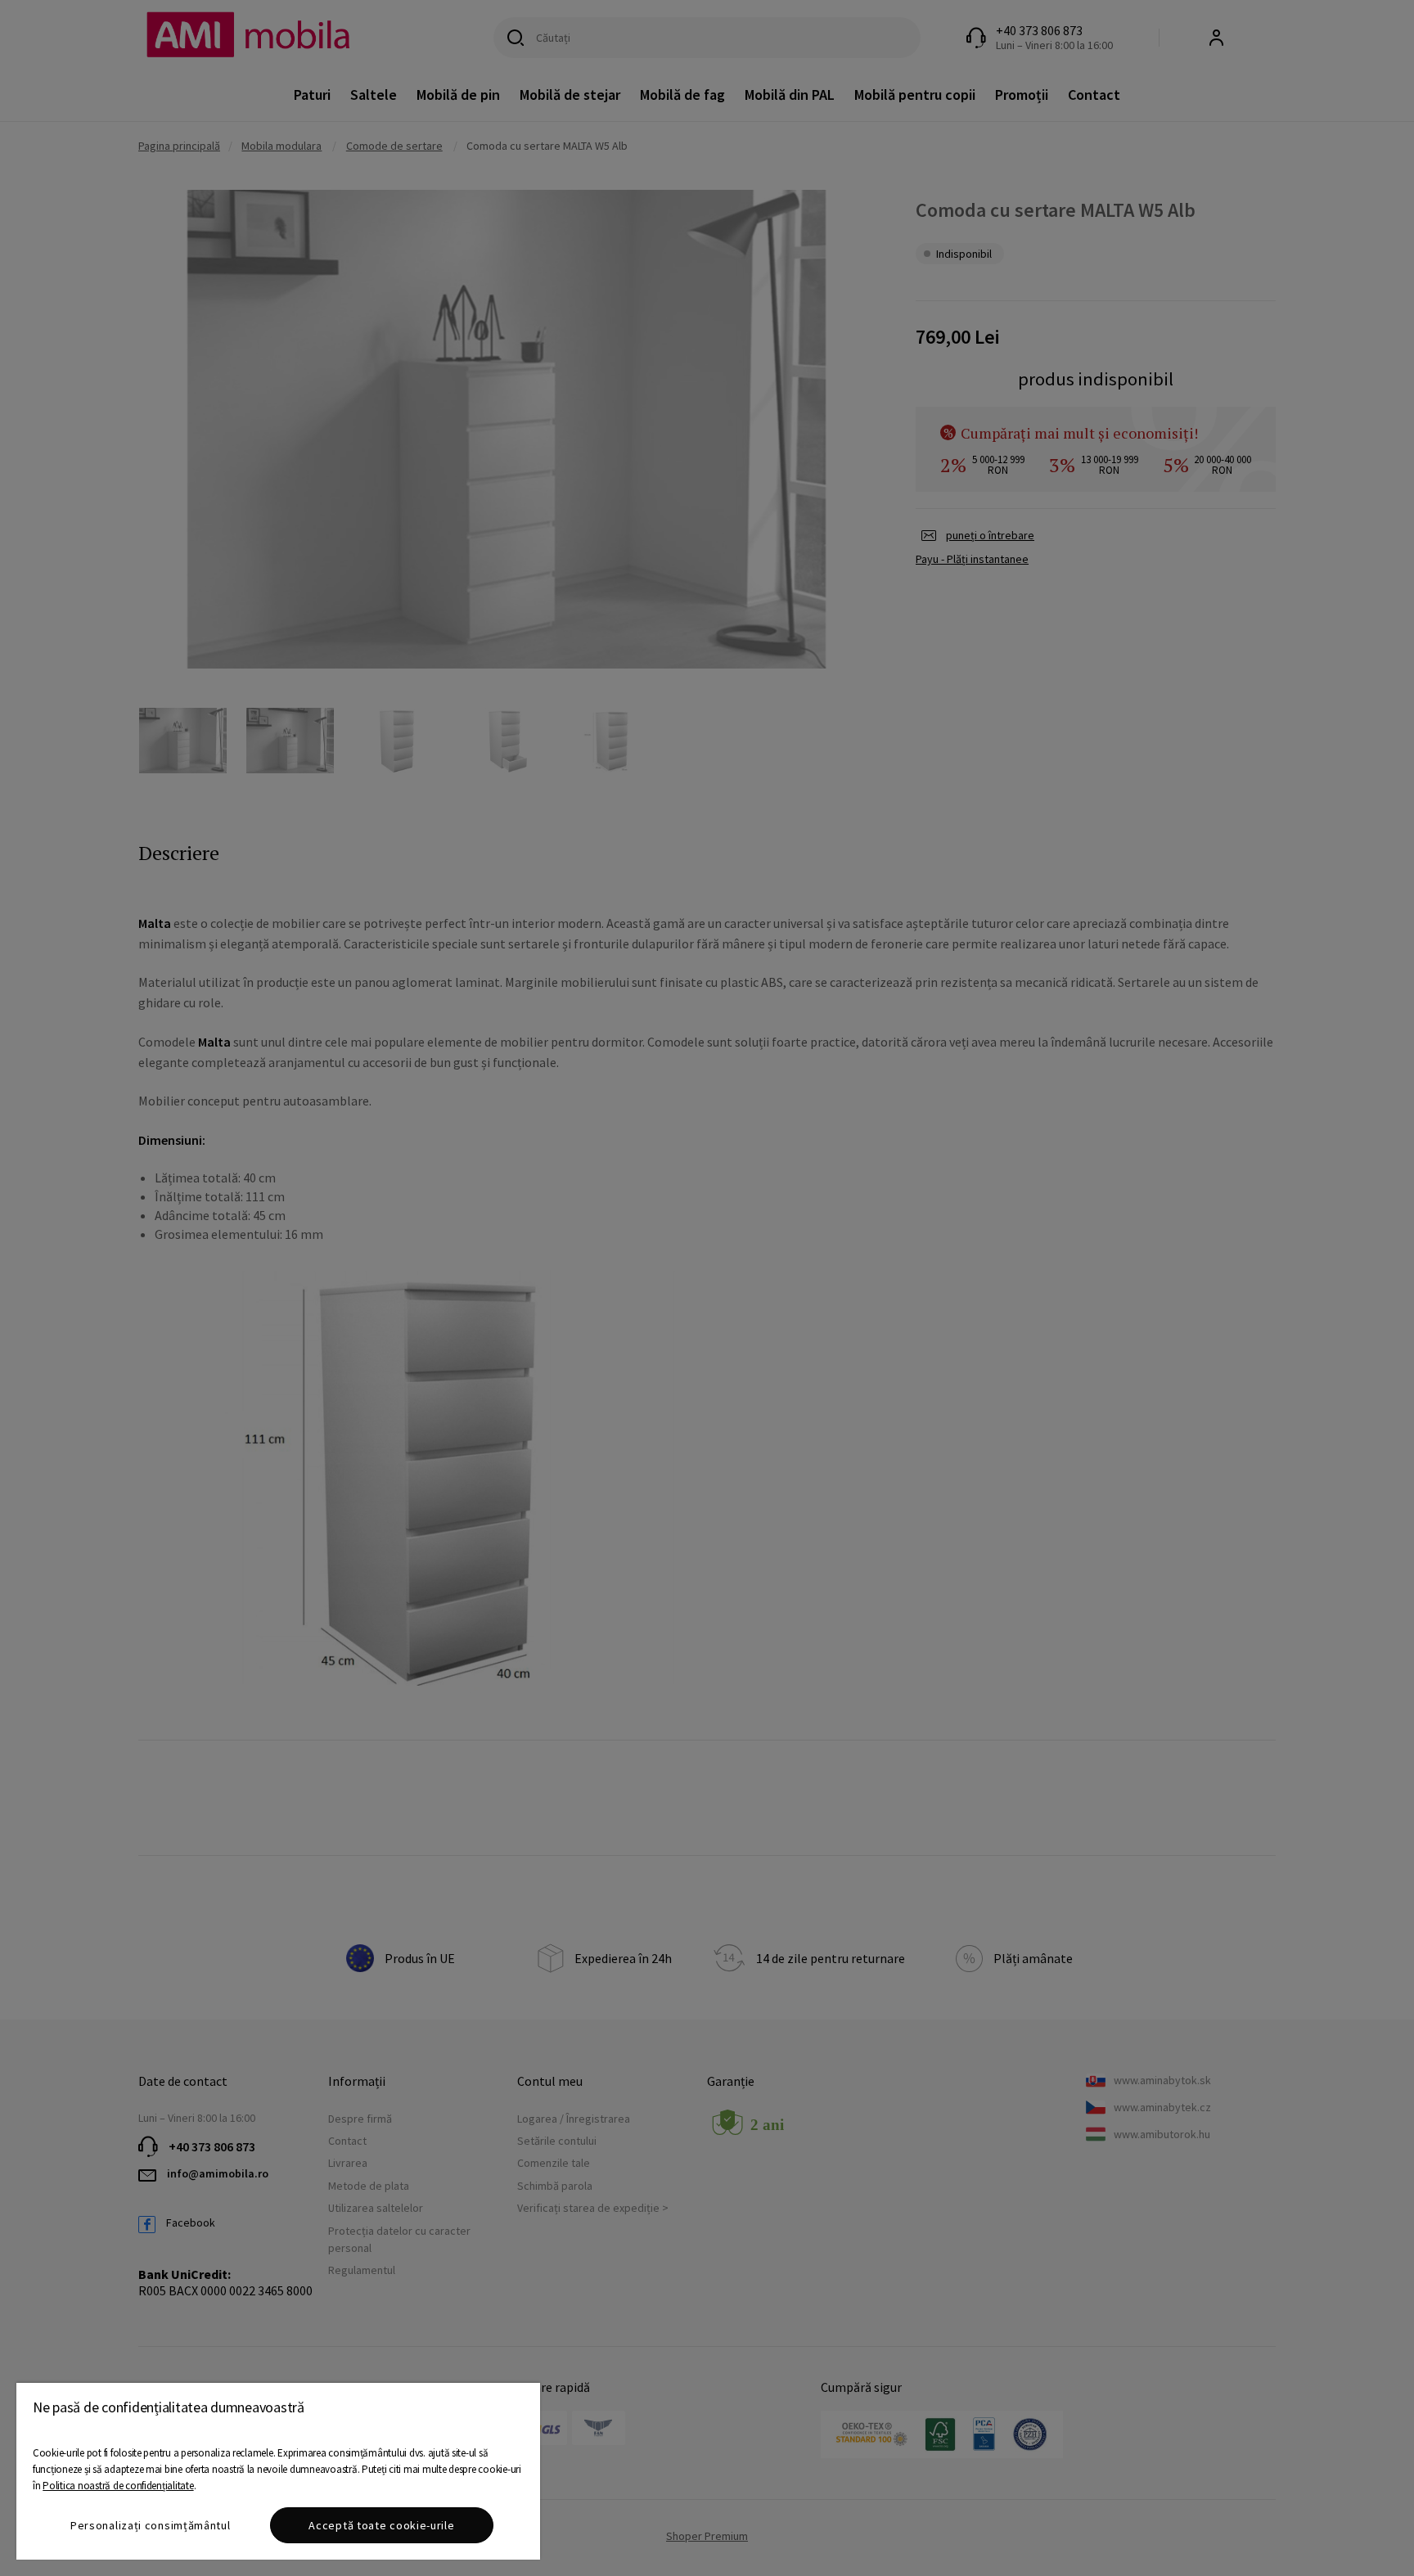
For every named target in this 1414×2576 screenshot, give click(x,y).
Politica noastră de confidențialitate (118, 2486)
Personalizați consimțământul (151, 2525)
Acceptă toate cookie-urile (381, 2525)
